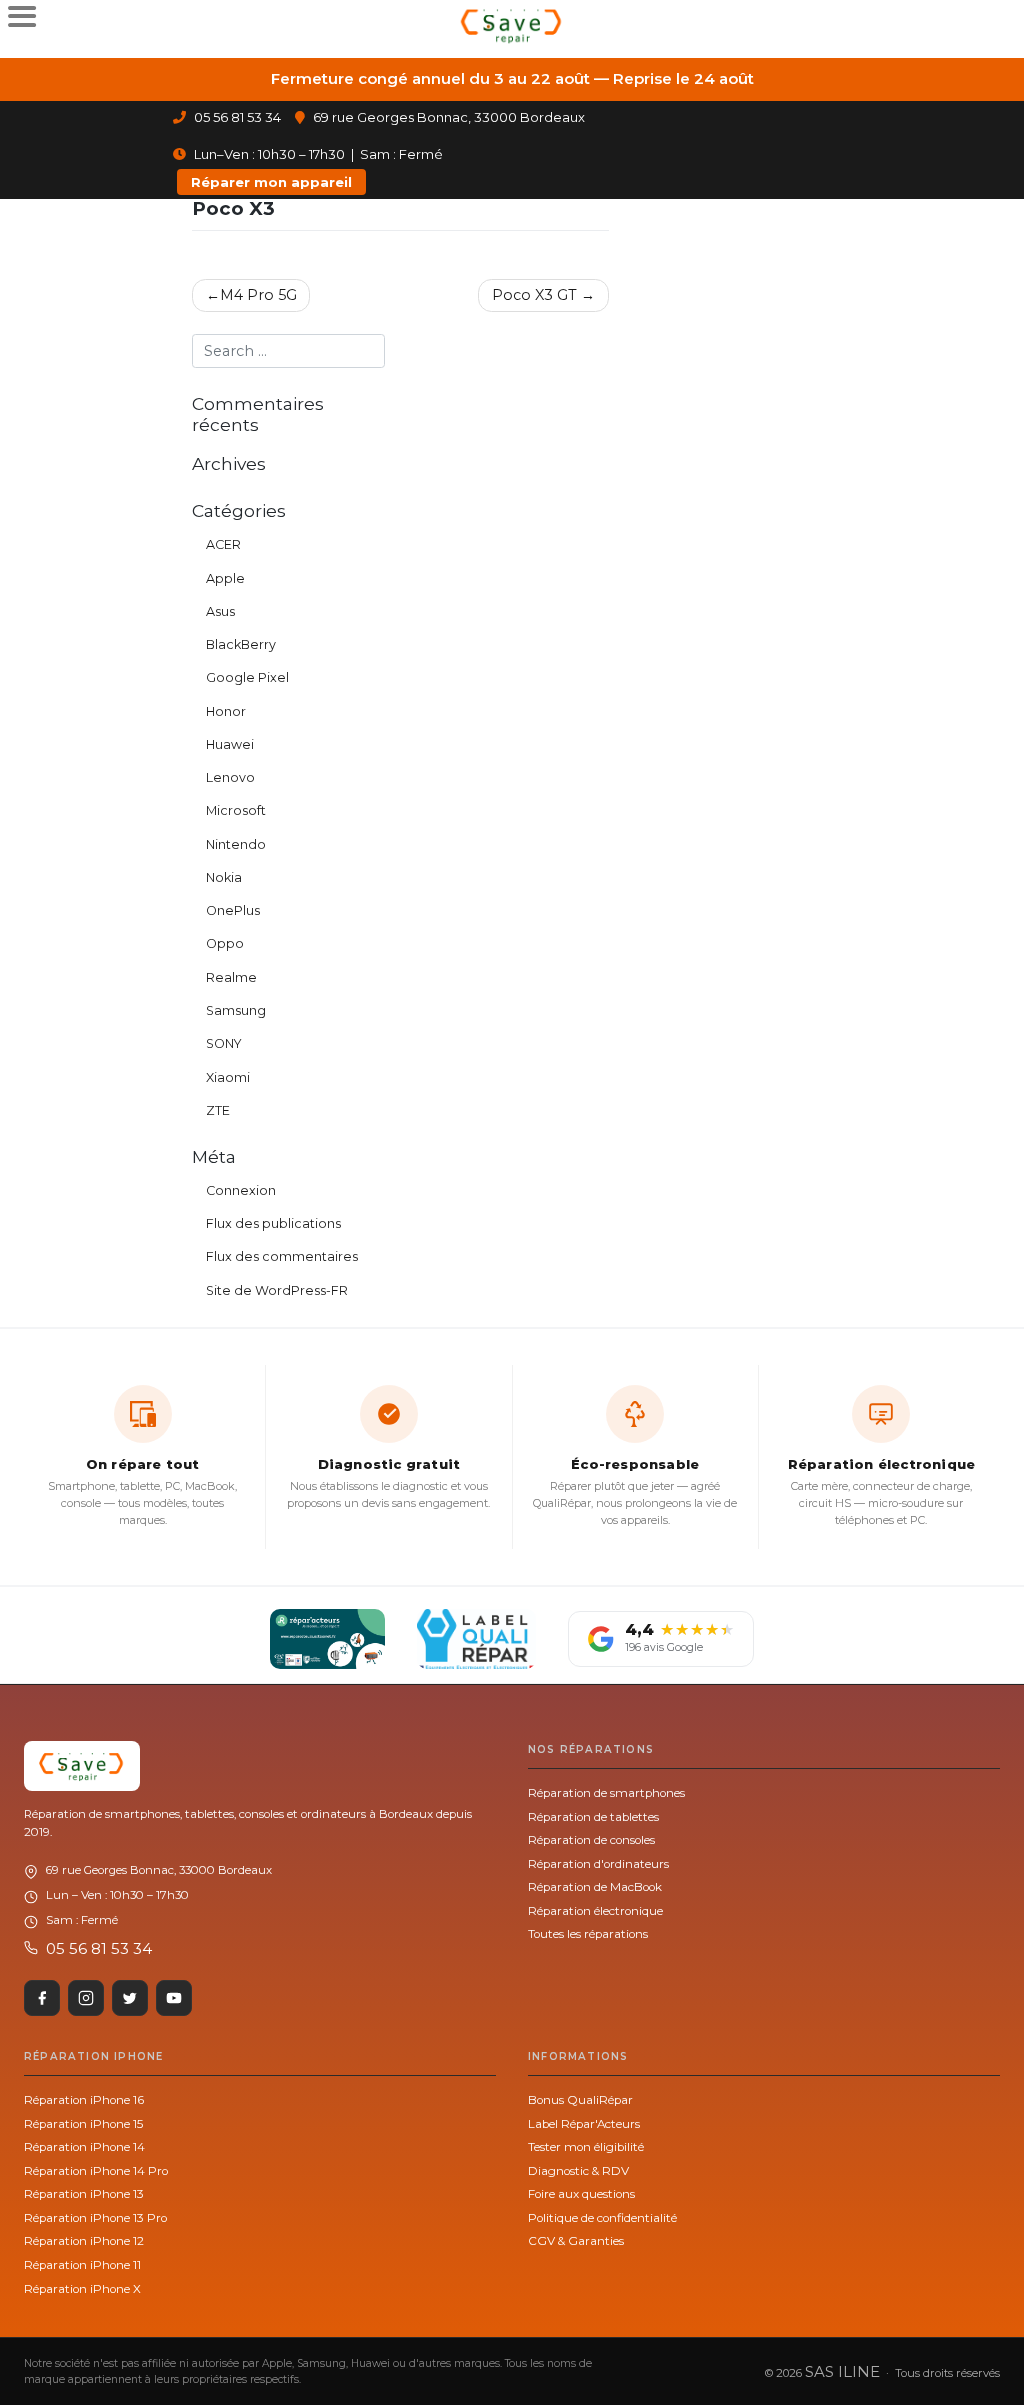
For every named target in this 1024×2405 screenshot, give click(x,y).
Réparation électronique (595, 1911)
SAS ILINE (842, 2371)
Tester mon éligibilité (586, 2147)
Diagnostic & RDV (578, 2171)
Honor (226, 711)
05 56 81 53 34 (236, 117)
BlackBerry (241, 644)
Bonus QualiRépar (580, 2100)
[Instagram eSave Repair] (86, 1998)
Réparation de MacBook (595, 1887)
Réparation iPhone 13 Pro (95, 2218)
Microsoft (236, 810)
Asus (220, 611)
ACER (223, 544)
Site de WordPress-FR (277, 1290)
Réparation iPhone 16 (84, 2100)
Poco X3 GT (534, 295)
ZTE (218, 1110)
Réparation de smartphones (606, 1793)
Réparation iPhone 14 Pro (96, 2171)
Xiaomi (228, 1077)
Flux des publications (273, 1223)
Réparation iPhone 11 (82, 2265)
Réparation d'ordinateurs (598, 1864)
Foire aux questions (581, 2194)
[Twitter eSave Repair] (130, 1998)
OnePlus (233, 910)
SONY (224, 1043)
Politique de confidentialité (602, 2218)
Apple (225, 578)
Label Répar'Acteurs (584, 2124)
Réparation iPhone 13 (84, 2194)
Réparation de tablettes (593, 1817)
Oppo (225, 943)
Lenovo (230, 777)
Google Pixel (247, 677)
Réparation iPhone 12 (84, 2241)
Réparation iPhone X (82, 2289)
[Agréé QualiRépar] (476, 1639)
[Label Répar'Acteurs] (327, 1639)
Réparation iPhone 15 (83, 2124)
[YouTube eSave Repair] (174, 1998)
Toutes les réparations (588, 1934)
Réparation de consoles (591, 1840)
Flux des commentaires (282, 1256)
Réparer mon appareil (271, 182)
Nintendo (236, 844)
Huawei (230, 744)
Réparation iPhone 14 (84, 2147)
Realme (231, 977)
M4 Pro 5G (258, 295)
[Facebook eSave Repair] (42, 1998)
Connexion (241, 1190)
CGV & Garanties (576, 2241)
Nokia (224, 877)
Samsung (236, 1010)
